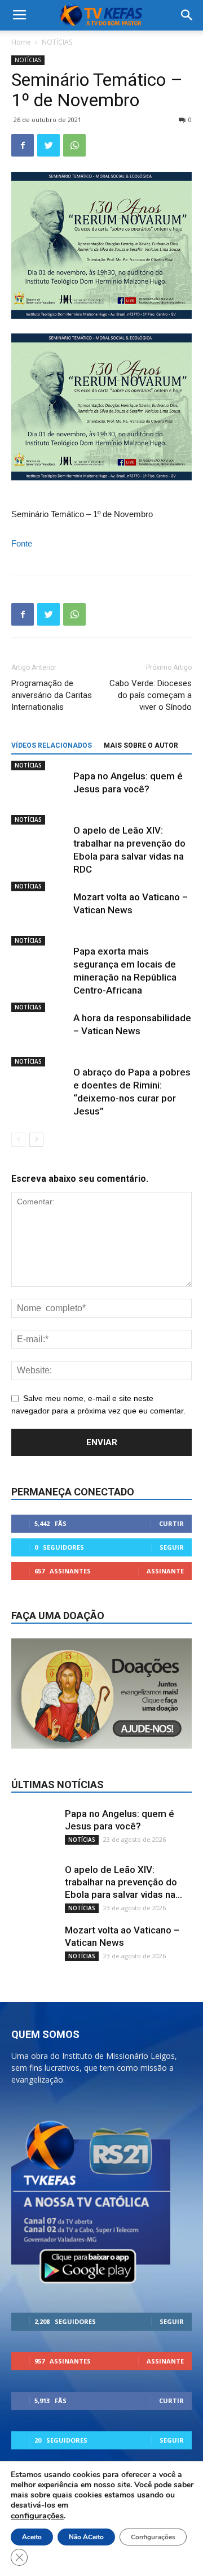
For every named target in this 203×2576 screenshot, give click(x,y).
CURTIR (171, 1523)
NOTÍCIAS (57, 42)
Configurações (153, 2537)
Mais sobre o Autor (141, 745)
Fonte (22, 543)
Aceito (32, 2537)
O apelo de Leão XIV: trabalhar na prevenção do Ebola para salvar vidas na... (123, 1882)
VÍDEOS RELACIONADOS (52, 745)
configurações (37, 2516)
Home (21, 42)
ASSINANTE (165, 1571)
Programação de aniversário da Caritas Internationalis (52, 695)
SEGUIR (172, 1547)
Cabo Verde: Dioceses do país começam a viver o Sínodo (151, 695)
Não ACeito (86, 2537)
